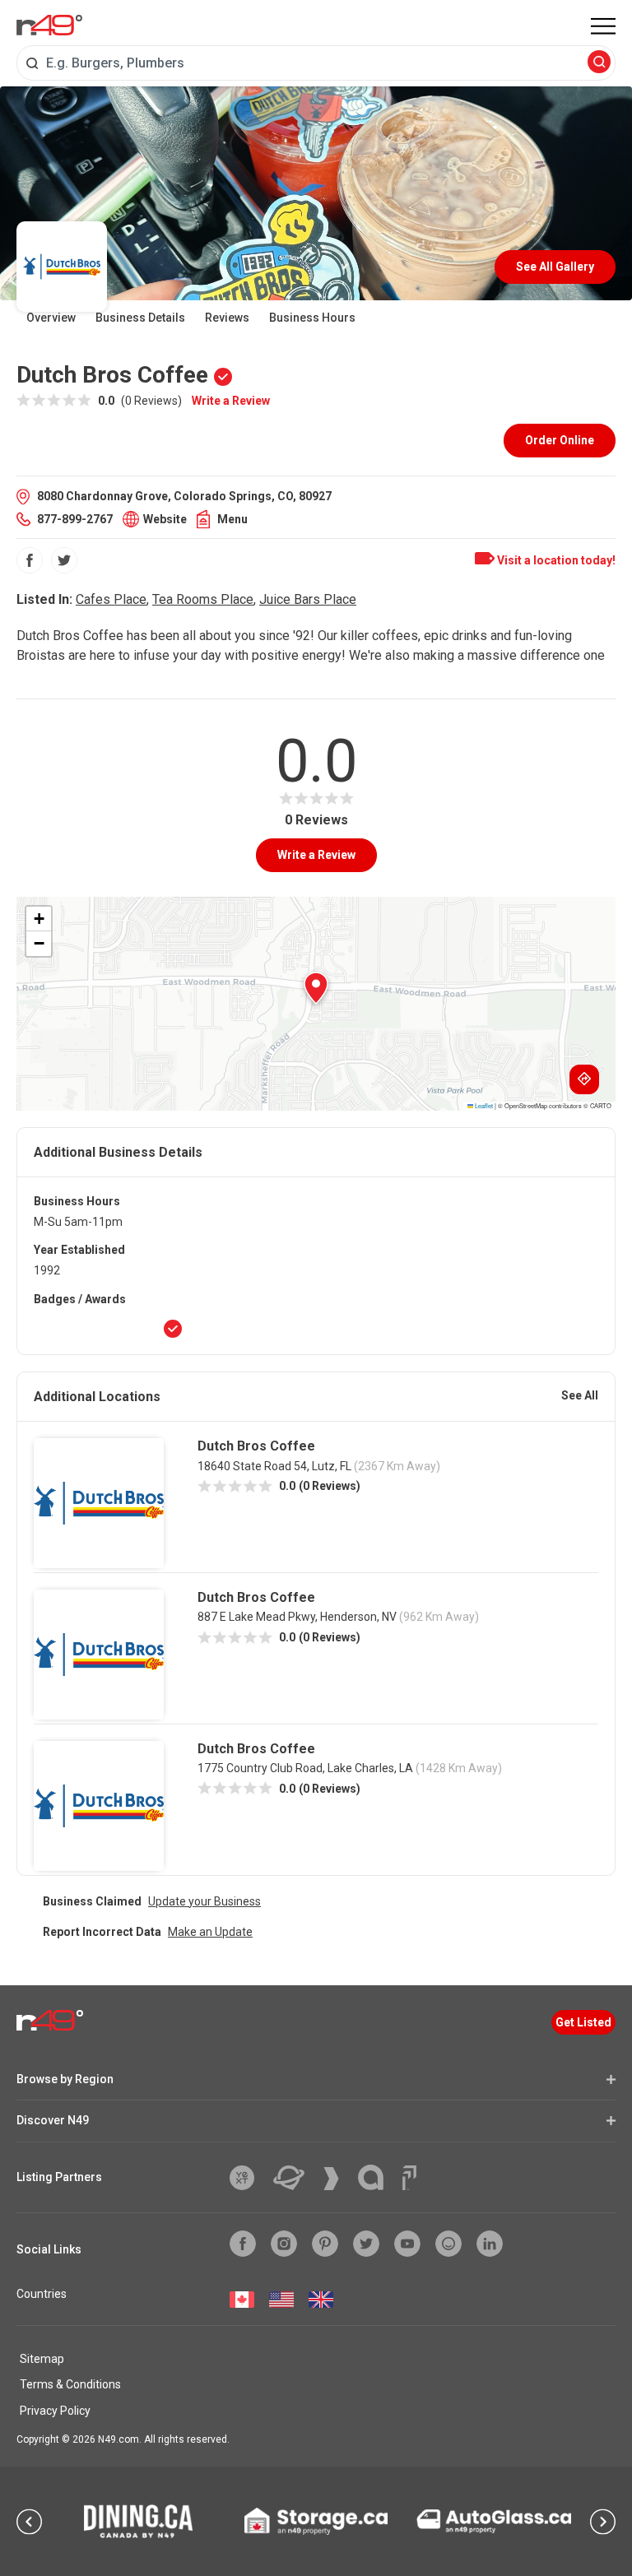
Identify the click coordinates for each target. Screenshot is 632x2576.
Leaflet (483, 1105)
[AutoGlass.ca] (494, 2521)
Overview (51, 318)
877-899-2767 (75, 519)
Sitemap (42, 2359)
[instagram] (284, 2244)
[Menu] (603, 26)
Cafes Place (111, 599)
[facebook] (30, 560)
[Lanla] (377, 2177)
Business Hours (312, 318)
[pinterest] (325, 2244)
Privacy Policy (55, 2411)
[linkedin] (490, 2244)
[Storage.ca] (316, 2521)
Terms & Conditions (70, 2384)
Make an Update (210, 1932)
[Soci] (409, 2178)
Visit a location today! (555, 560)
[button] (316, 988)
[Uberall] (295, 2178)
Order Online (560, 440)
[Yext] (248, 2178)
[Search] (599, 63)
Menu (232, 519)
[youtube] (407, 2244)
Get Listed (583, 2022)
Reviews (227, 318)
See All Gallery (555, 267)
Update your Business (204, 1901)
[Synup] (337, 2179)
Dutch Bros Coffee (256, 1446)
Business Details (140, 318)
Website (165, 519)
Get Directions (584, 1079)
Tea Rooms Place (203, 599)
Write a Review (231, 401)
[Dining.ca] (138, 2521)
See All (580, 1395)
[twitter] (64, 560)
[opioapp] (448, 2244)
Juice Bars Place (308, 599)
